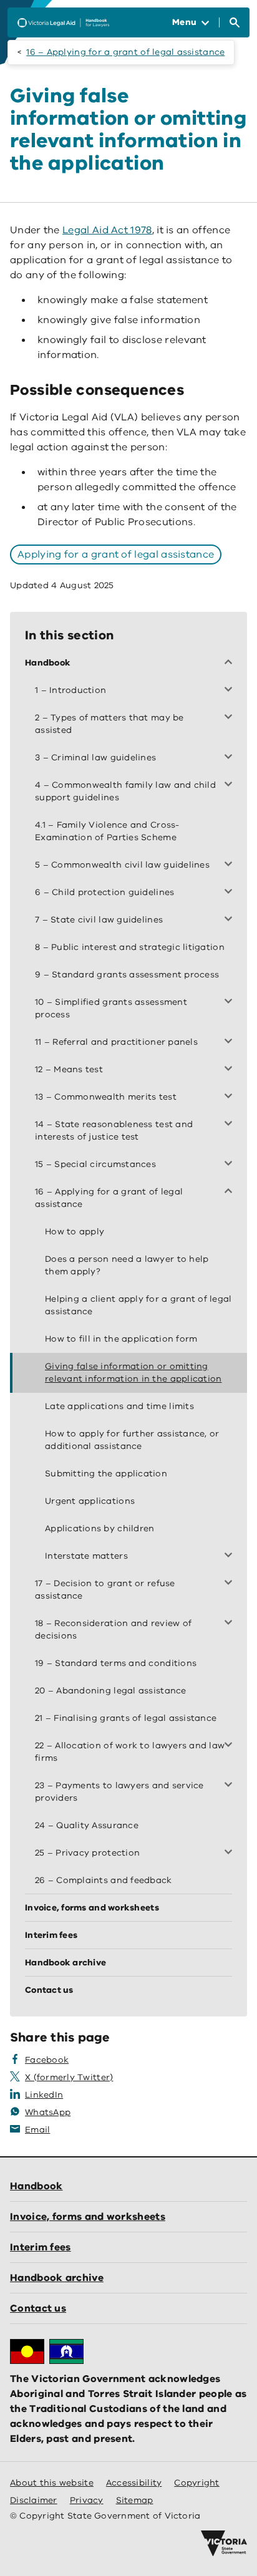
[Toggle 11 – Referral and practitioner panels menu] (231, 1042)
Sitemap (135, 2500)
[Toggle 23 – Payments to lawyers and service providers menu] (231, 1786)
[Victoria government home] (224, 2544)
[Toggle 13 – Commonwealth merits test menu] (231, 1097)
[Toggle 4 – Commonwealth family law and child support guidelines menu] (231, 785)
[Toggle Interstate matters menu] (231, 1556)
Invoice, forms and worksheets (88, 2217)
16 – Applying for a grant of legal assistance (125, 52)
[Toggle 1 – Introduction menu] (231, 690)
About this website (52, 2483)
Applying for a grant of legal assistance (116, 554)
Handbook (36, 2186)
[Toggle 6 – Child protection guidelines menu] (231, 893)
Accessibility (134, 2483)
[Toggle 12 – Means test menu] (231, 1070)
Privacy (87, 2500)
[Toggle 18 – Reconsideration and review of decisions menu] (231, 1624)
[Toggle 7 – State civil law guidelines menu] (231, 920)
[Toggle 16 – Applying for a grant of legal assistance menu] (231, 1192)
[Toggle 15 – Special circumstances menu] (231, 1165)
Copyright (196, 2483)
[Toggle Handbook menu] (231, 663)
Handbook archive (57, 2278)
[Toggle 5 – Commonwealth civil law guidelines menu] (231, 865)
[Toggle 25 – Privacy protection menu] (231, 1853)
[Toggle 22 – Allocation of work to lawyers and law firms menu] (231, 1746)
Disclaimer (34, 2500)
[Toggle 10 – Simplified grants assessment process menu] (231, 1002)
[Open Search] (235, 22)
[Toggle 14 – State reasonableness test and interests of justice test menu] (231, 1125)
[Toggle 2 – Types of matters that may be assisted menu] (231, 718)
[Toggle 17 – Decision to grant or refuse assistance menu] (231, 1584)
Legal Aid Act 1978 (107, 230)
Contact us (38, 2308)
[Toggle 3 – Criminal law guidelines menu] (231, 758)
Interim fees (41, 2247)
